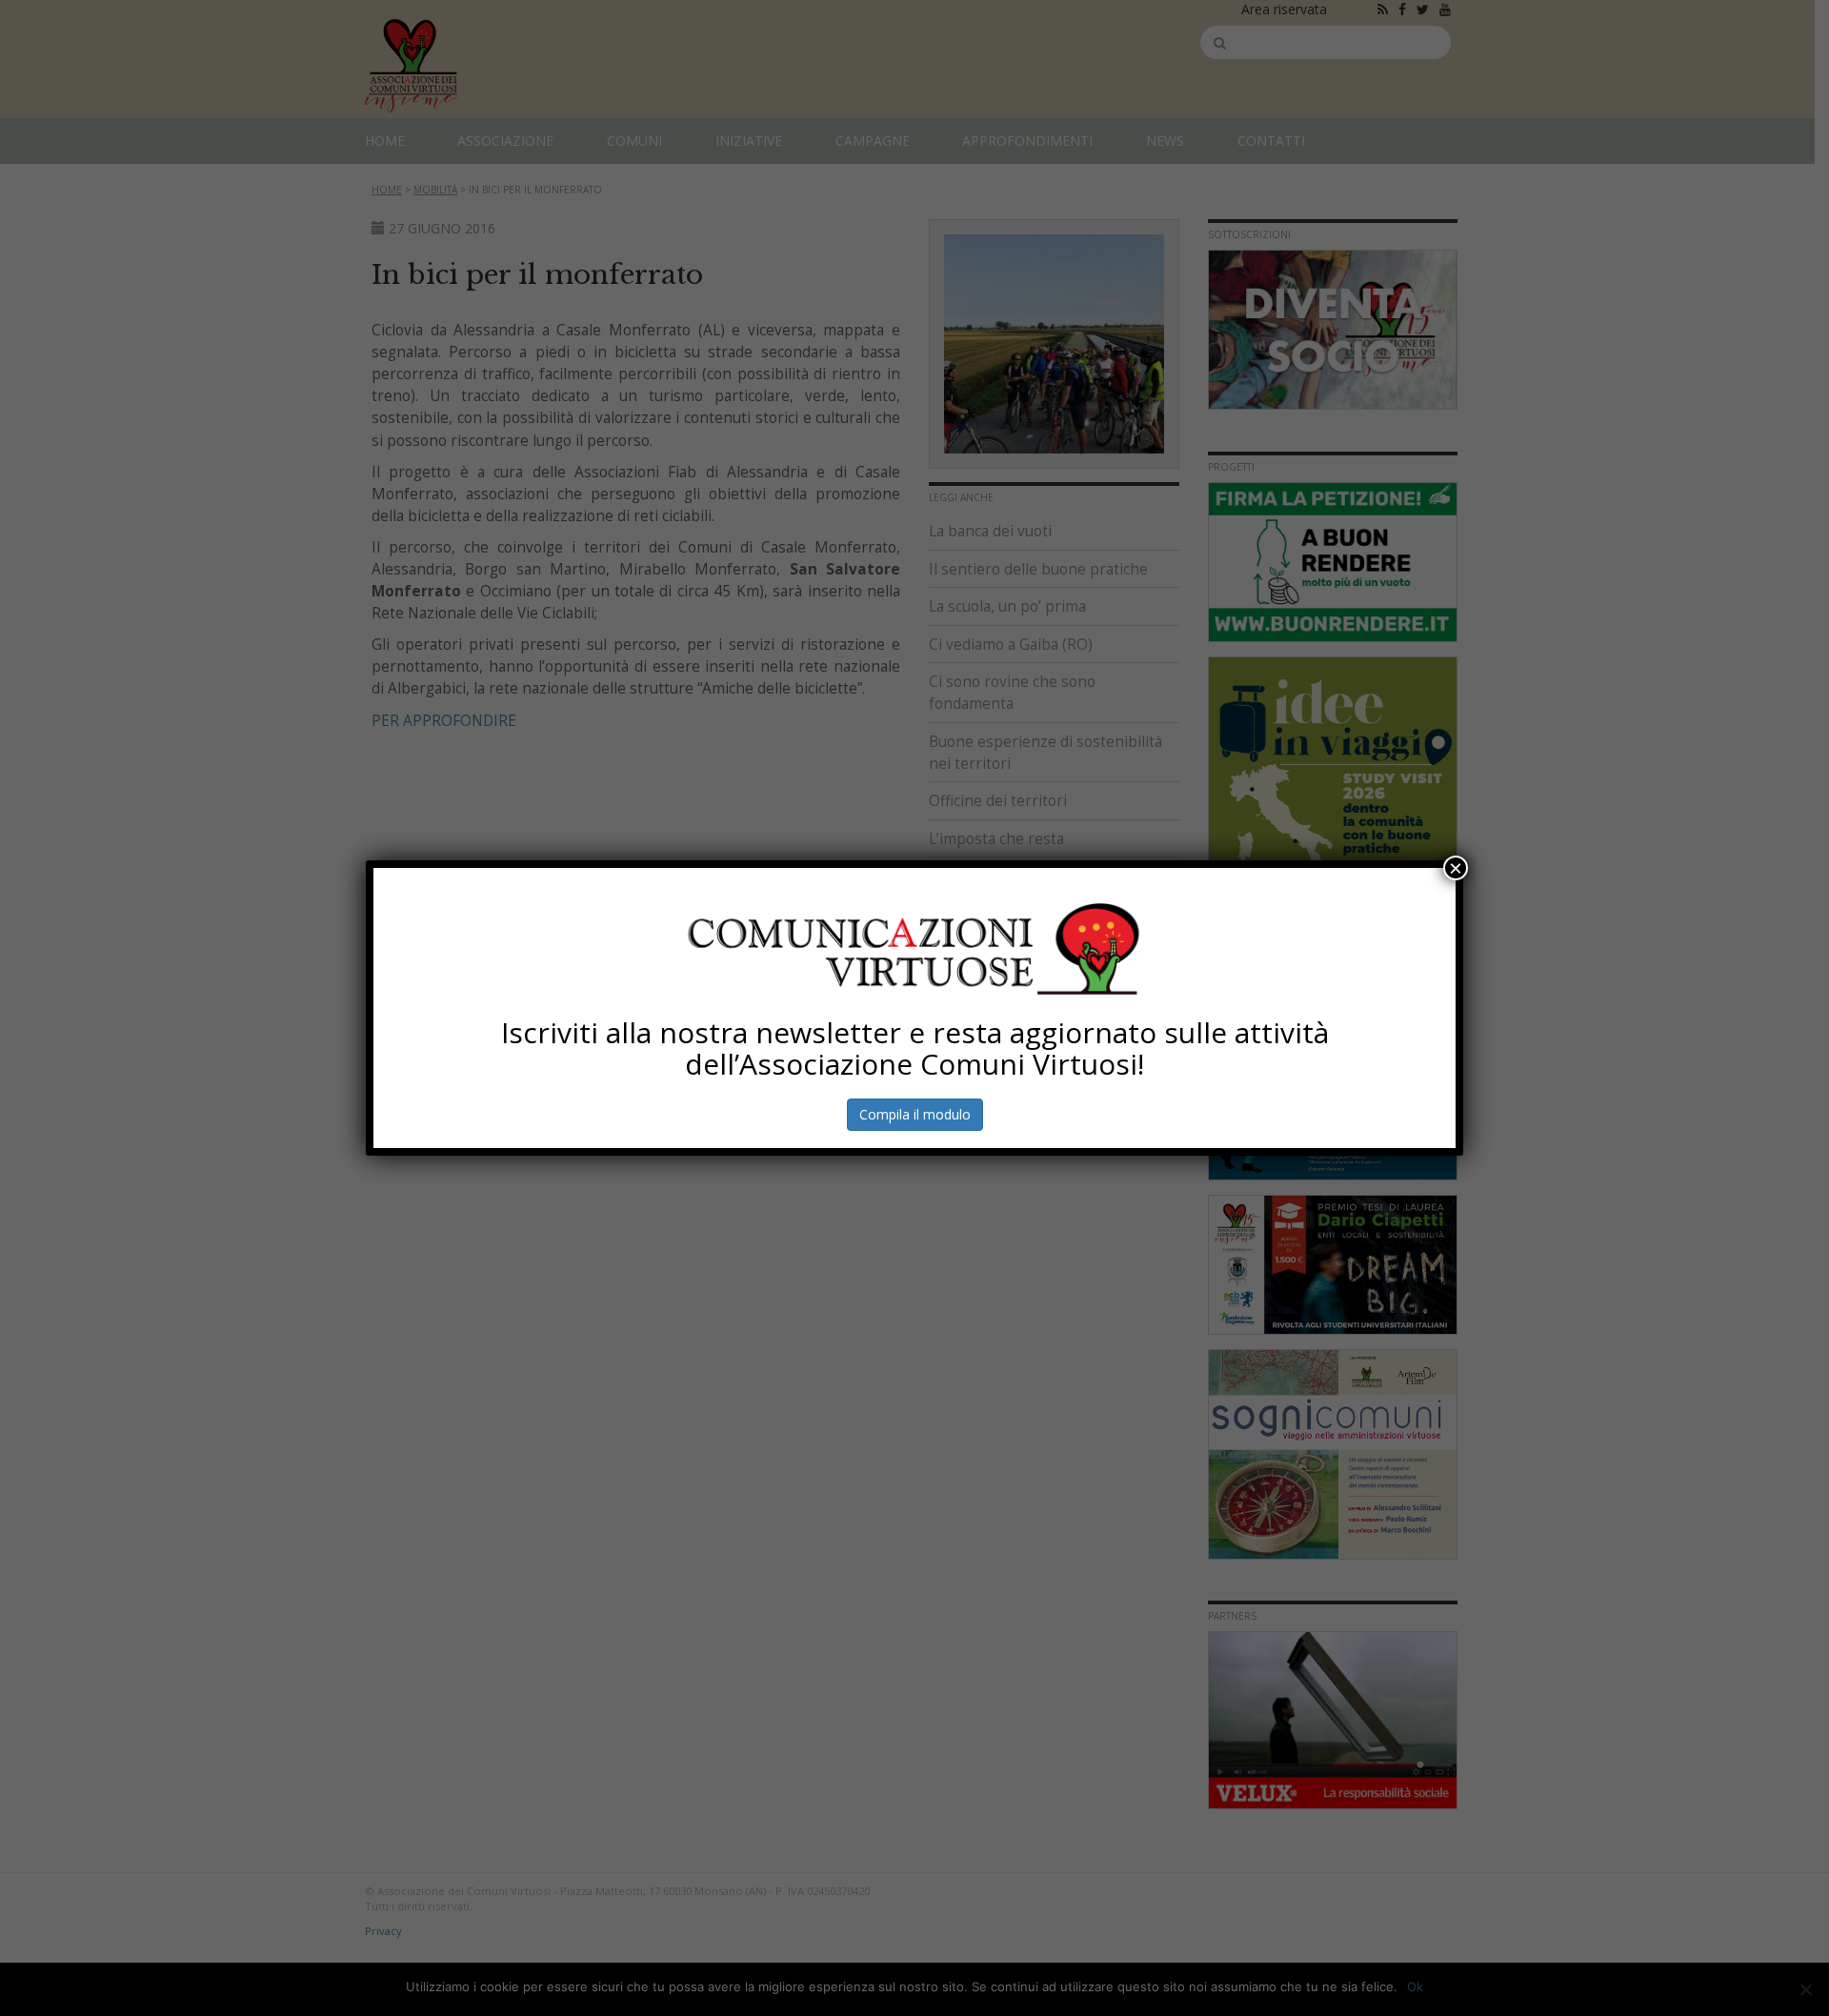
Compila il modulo (915, 1114)
